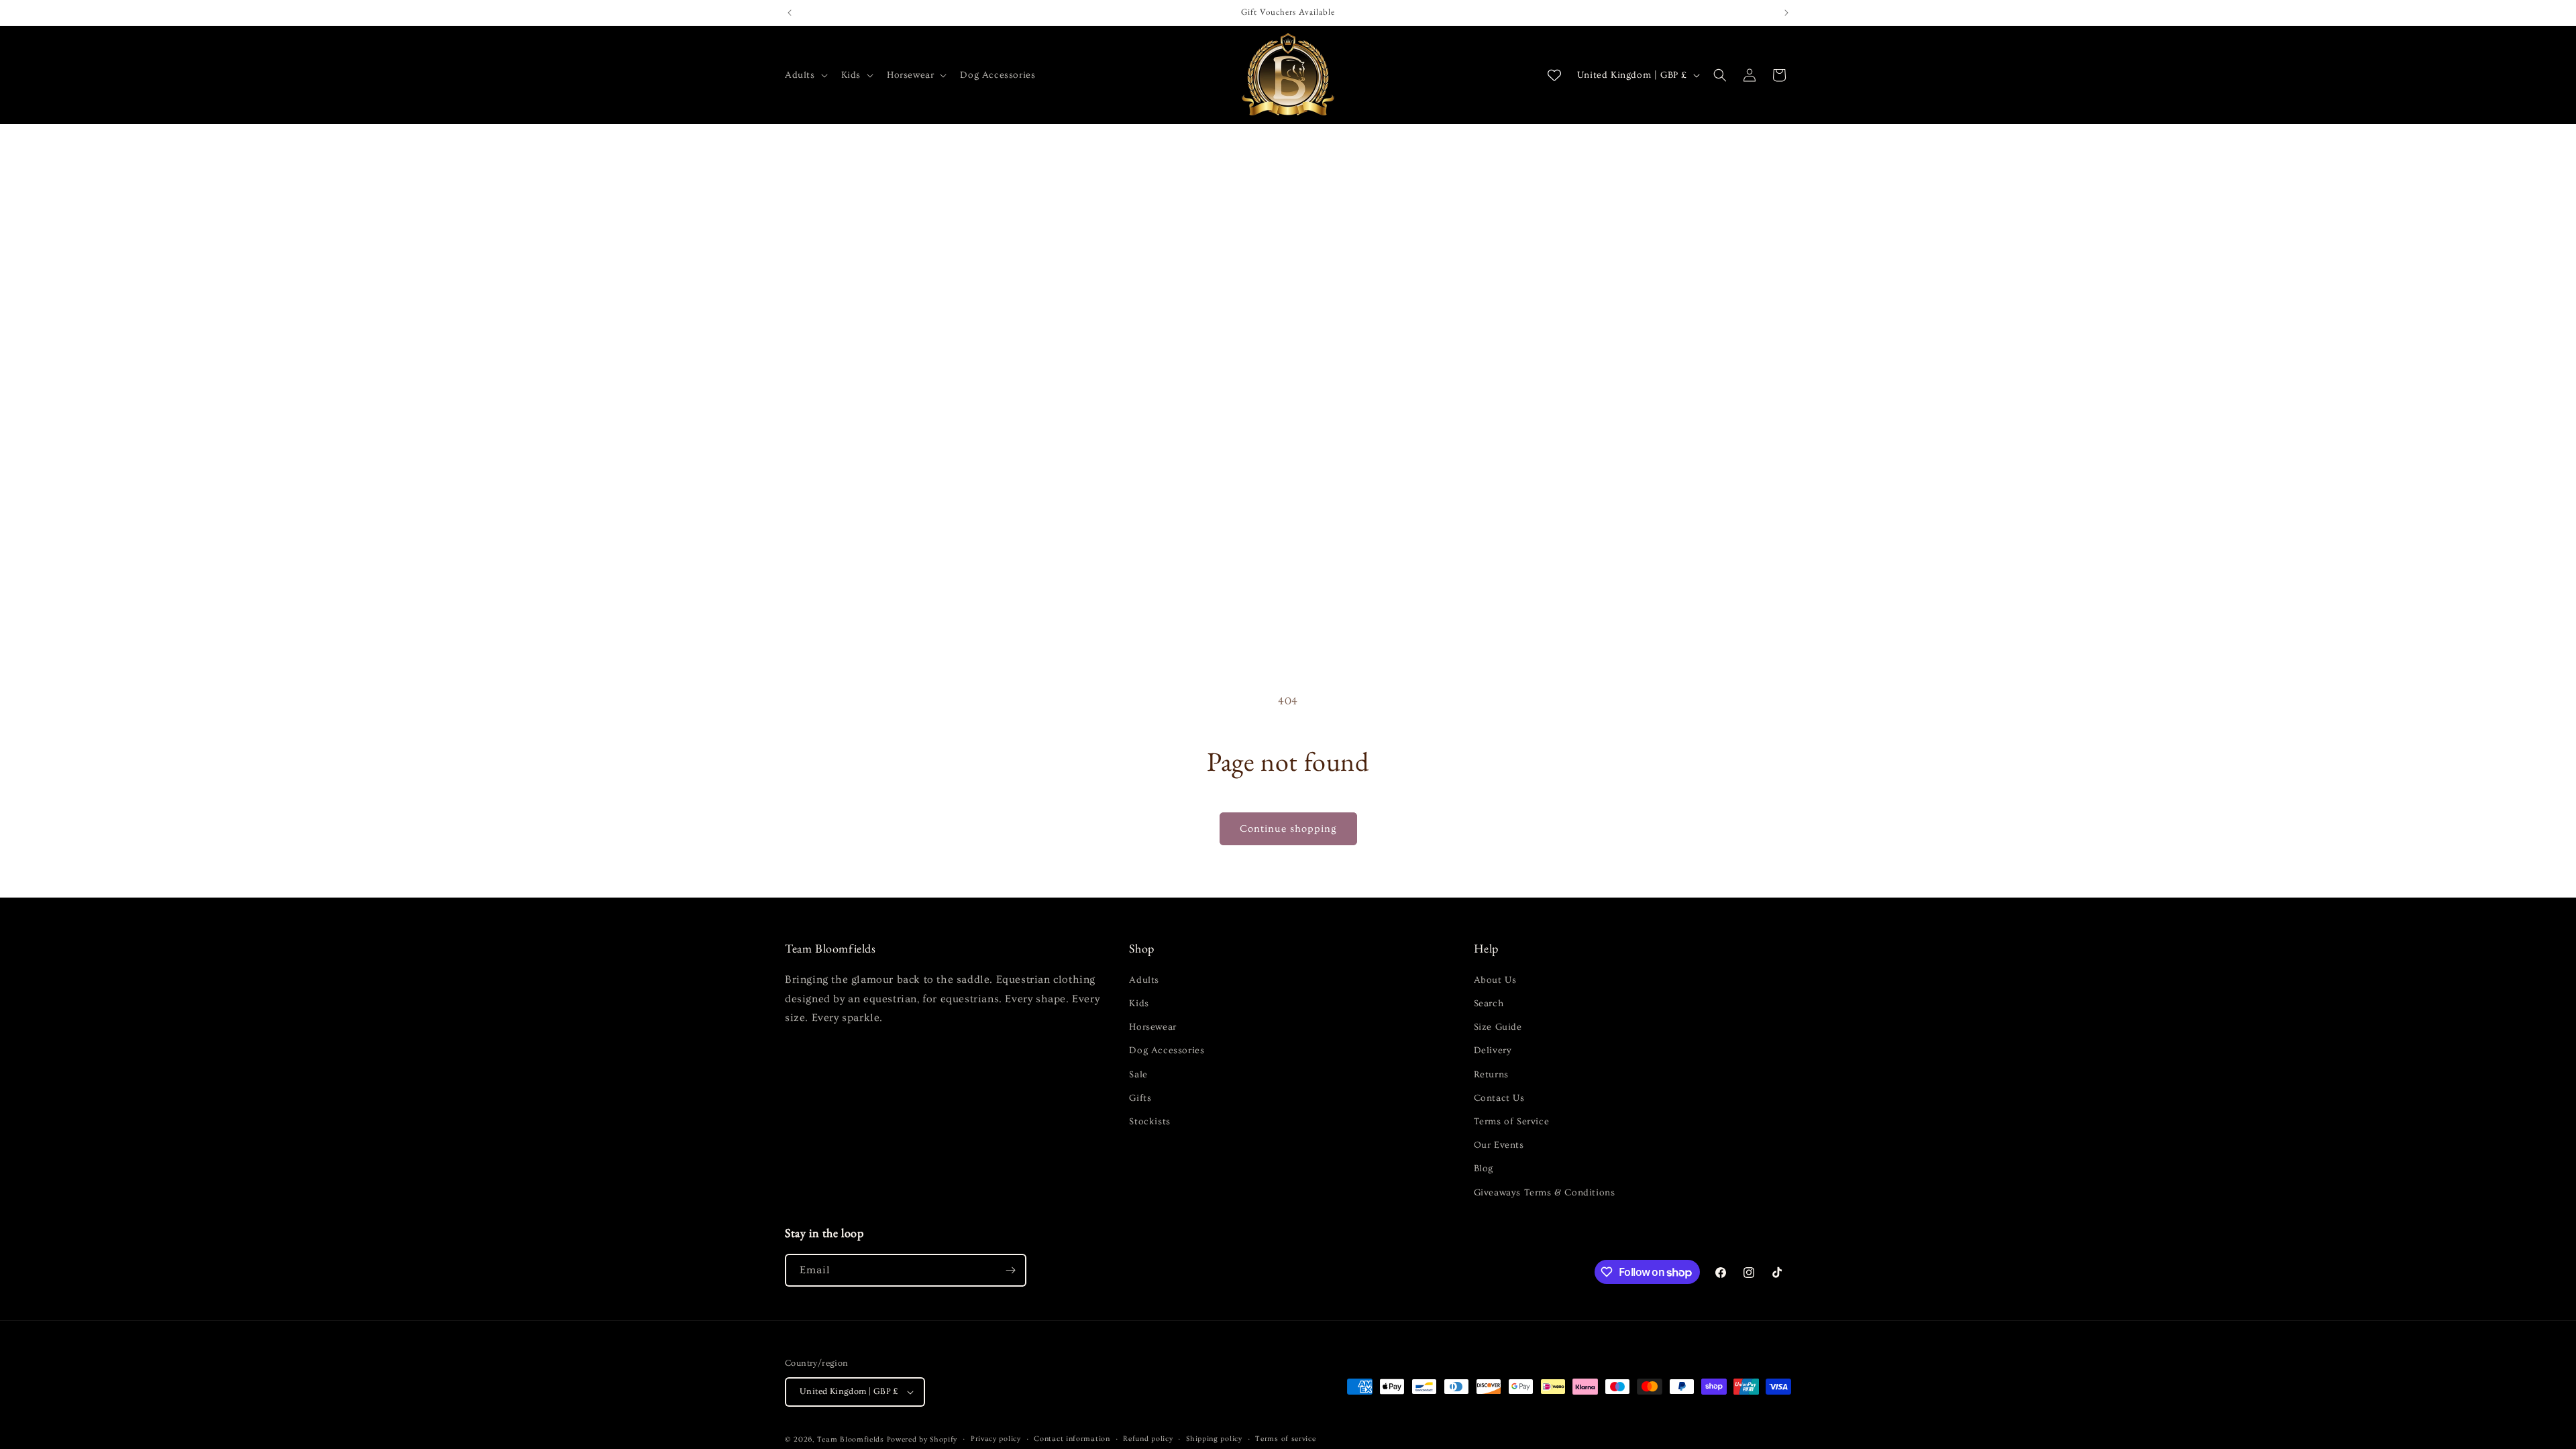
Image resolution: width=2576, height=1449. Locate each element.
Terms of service (1285, 1439)
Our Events (1499, 1145)
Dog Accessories (1167, 1051)
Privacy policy (996, 1439)
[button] (805, 75)
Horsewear (1152, 1027)
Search (1489, 1004)
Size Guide (1498, 1027)
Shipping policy (1214, 1439)
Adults (1144, 980)
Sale (1138, 1075)
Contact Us (1499, 1098)
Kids (1139, 1004)
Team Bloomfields (851, 1439)
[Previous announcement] (790, 13)
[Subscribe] (1010, 1270)
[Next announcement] (1786, 13)
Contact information (1072, 1439)
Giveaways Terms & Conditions (1545, 1193)
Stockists (1149, 1122)
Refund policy (1148, 1439)
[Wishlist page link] (1554, 75)
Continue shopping (1288, 829)
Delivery (1493, 1051)
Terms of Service (1512, 1122)
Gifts (1140, 1098)
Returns (1491, 1075)
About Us (1495, 980)
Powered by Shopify (922, 1439)
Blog (1484, 1169)
